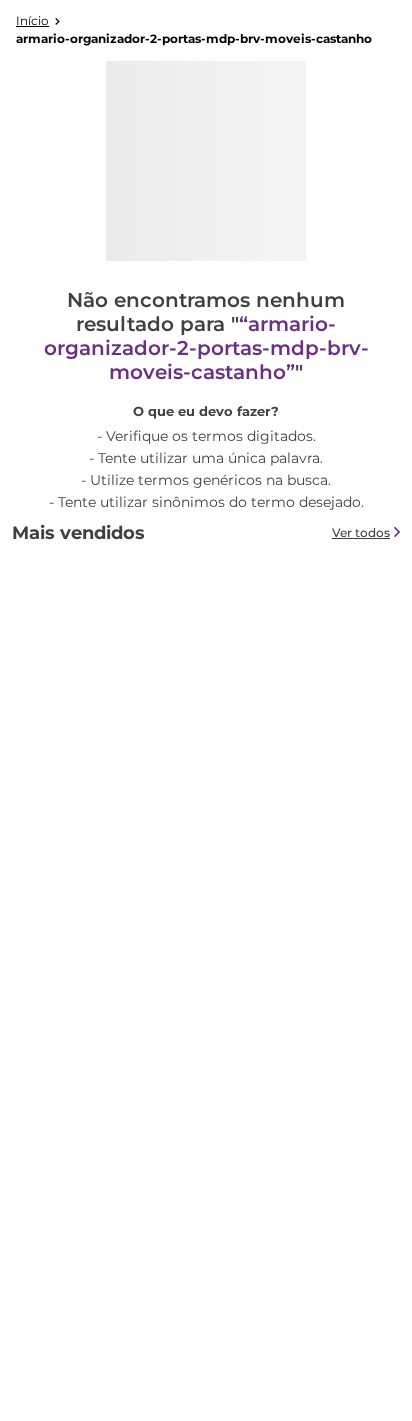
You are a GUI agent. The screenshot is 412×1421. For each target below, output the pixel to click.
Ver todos (361, 532)
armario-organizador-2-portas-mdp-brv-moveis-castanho (194, 39)
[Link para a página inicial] (32, 21)
